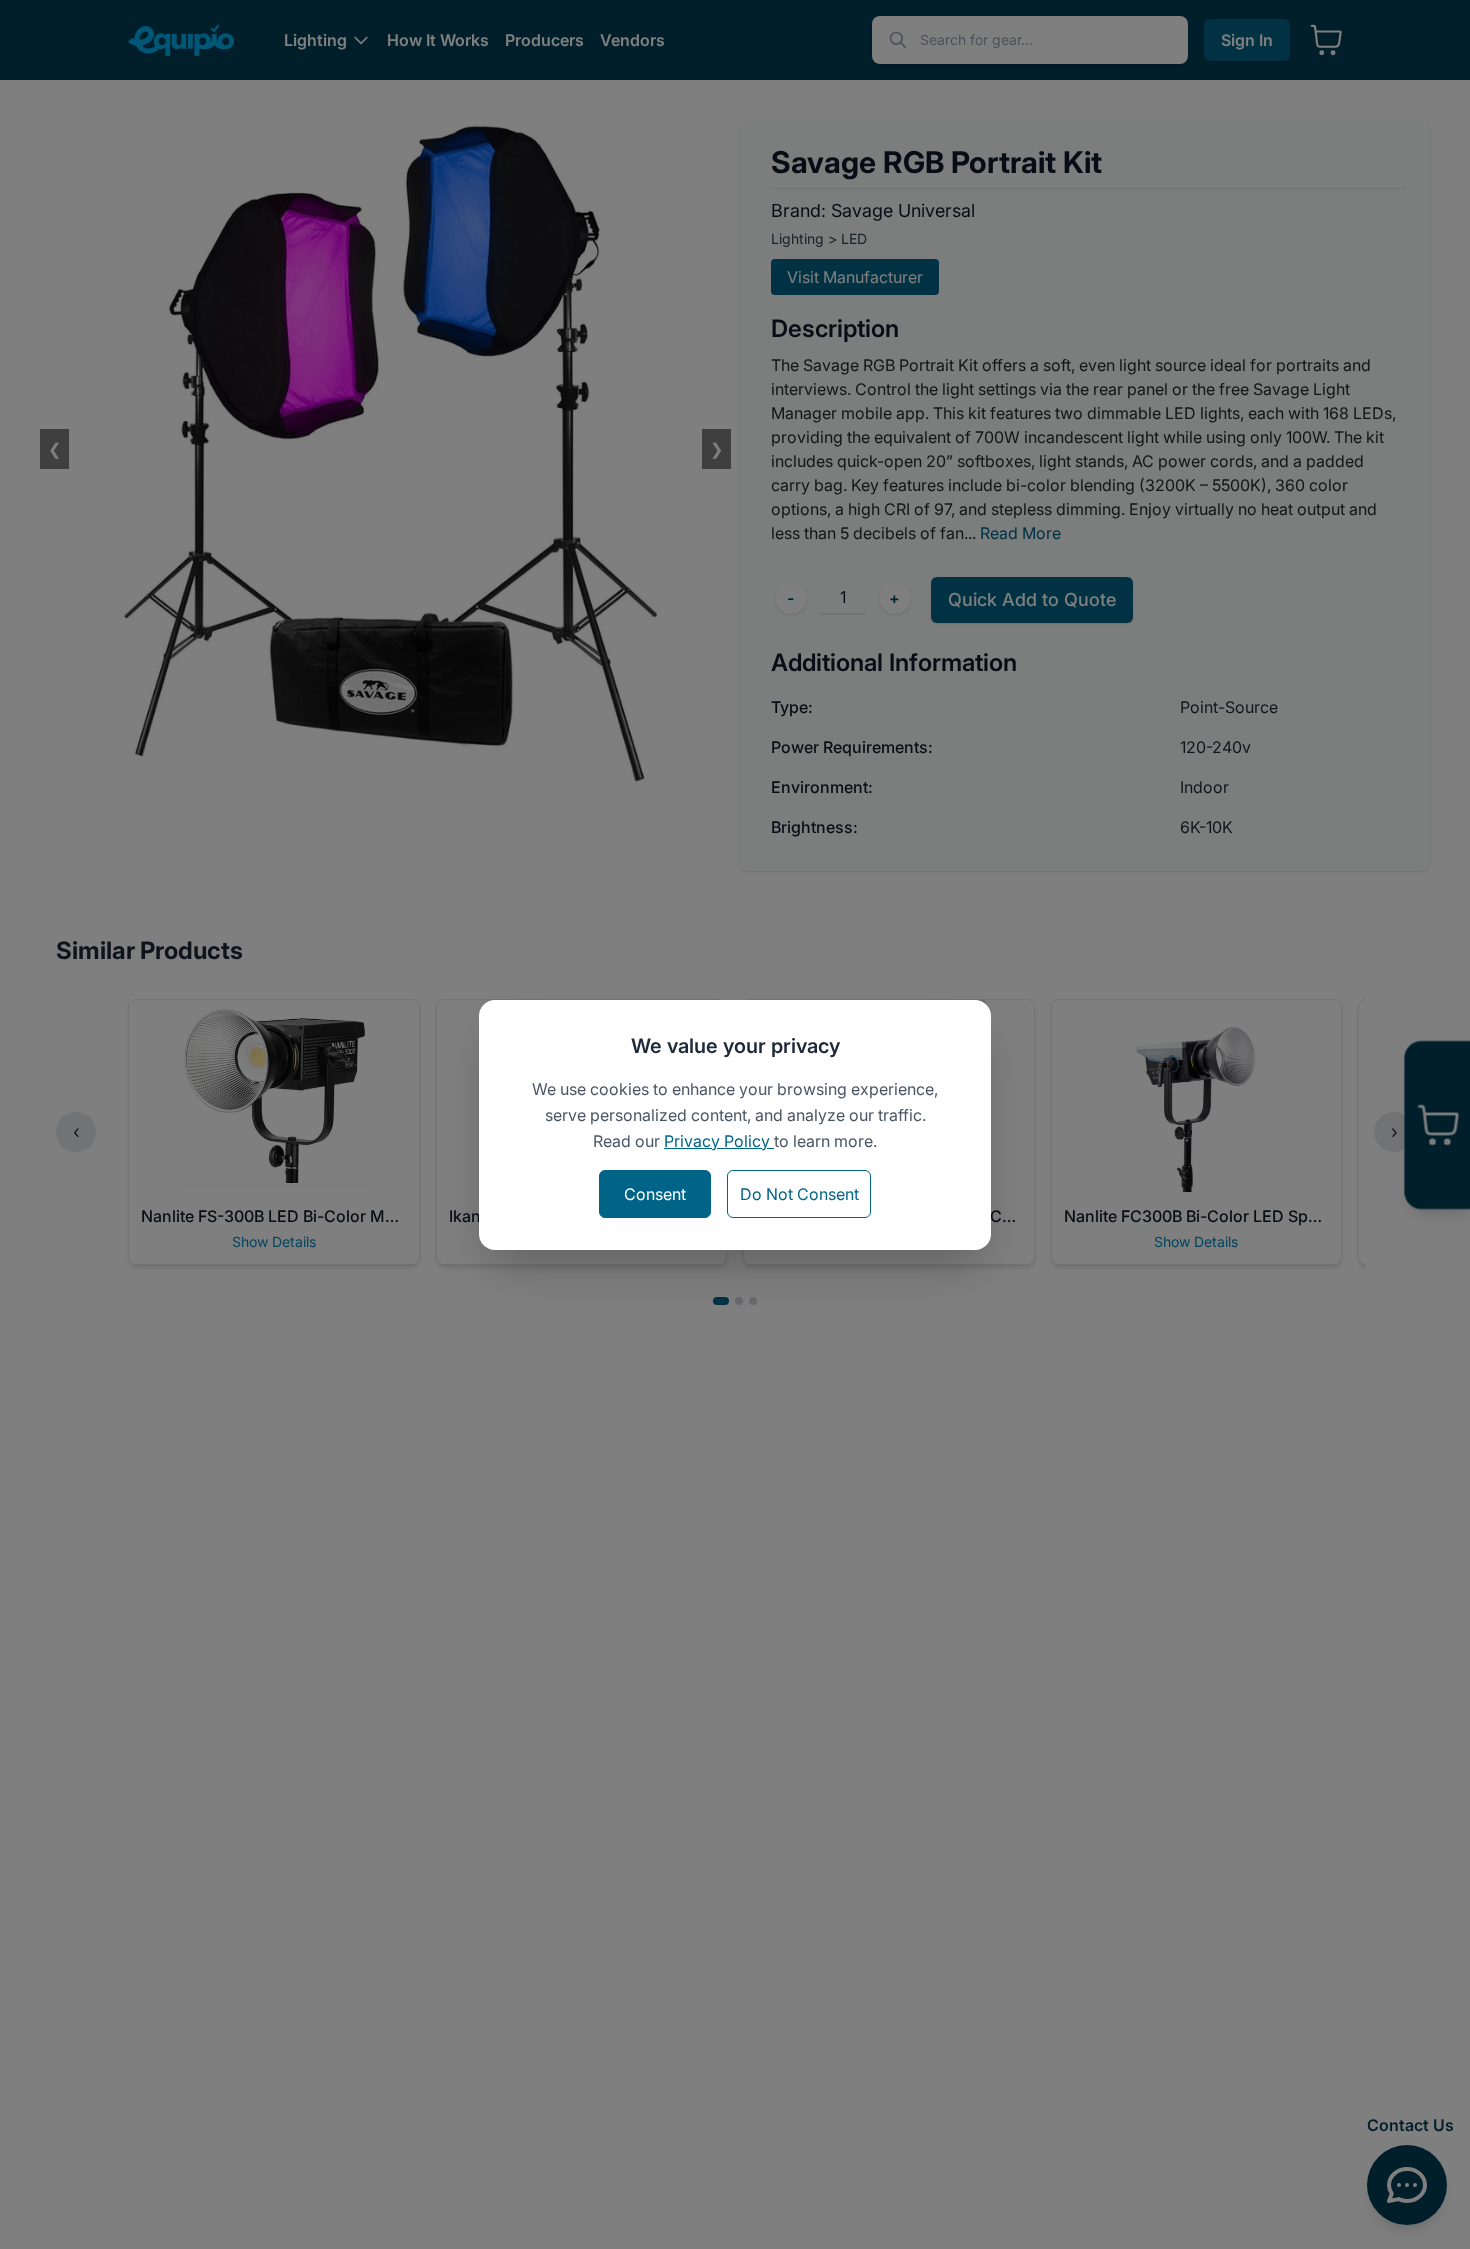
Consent (655, 1194)
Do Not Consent (799, 1194)
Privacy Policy (719, 1141)
